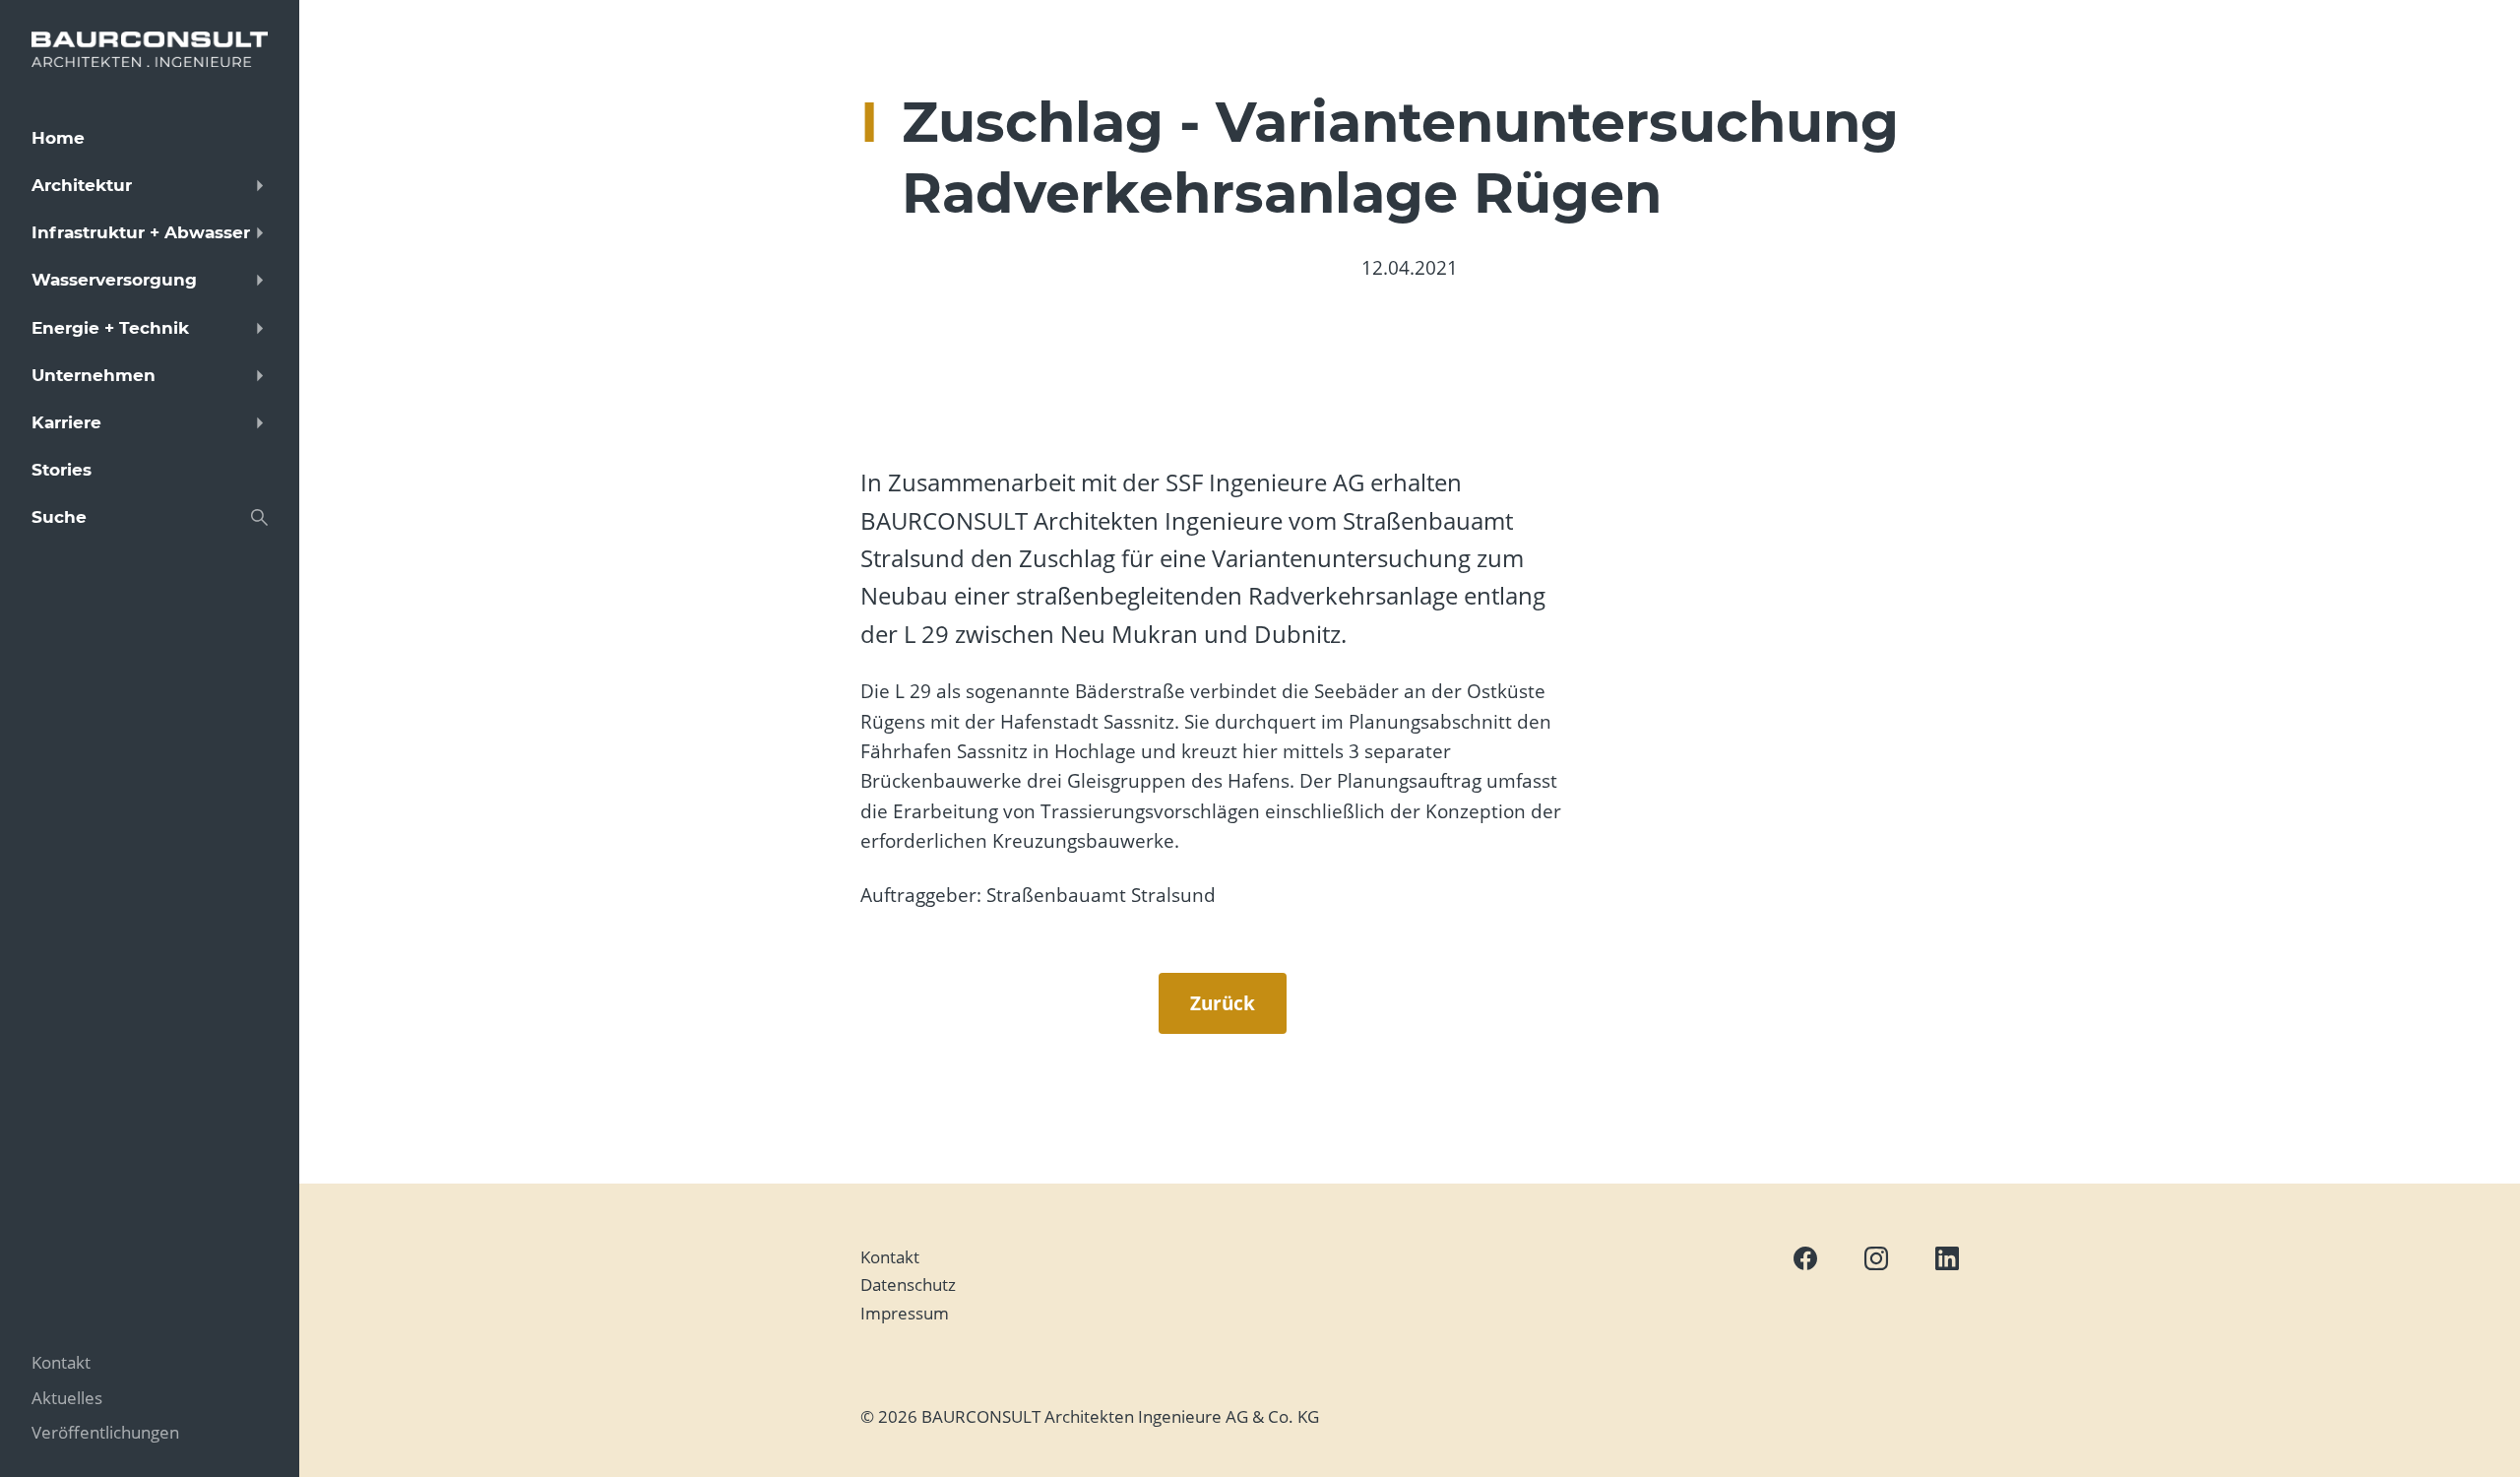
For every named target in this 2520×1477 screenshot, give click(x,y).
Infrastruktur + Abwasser (141, 232)
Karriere (66, 422)
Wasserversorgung (114, 280)
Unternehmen (94, 375)
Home (58, 138)
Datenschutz (908, 1284)
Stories (62, 470)
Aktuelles (67, 1398)
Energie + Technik (110, 328)
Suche (59, 517)
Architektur (82, 185)
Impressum (905, 1313)
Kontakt (890, 1257)
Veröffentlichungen (105, 1432)
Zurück (1223, 1003)
